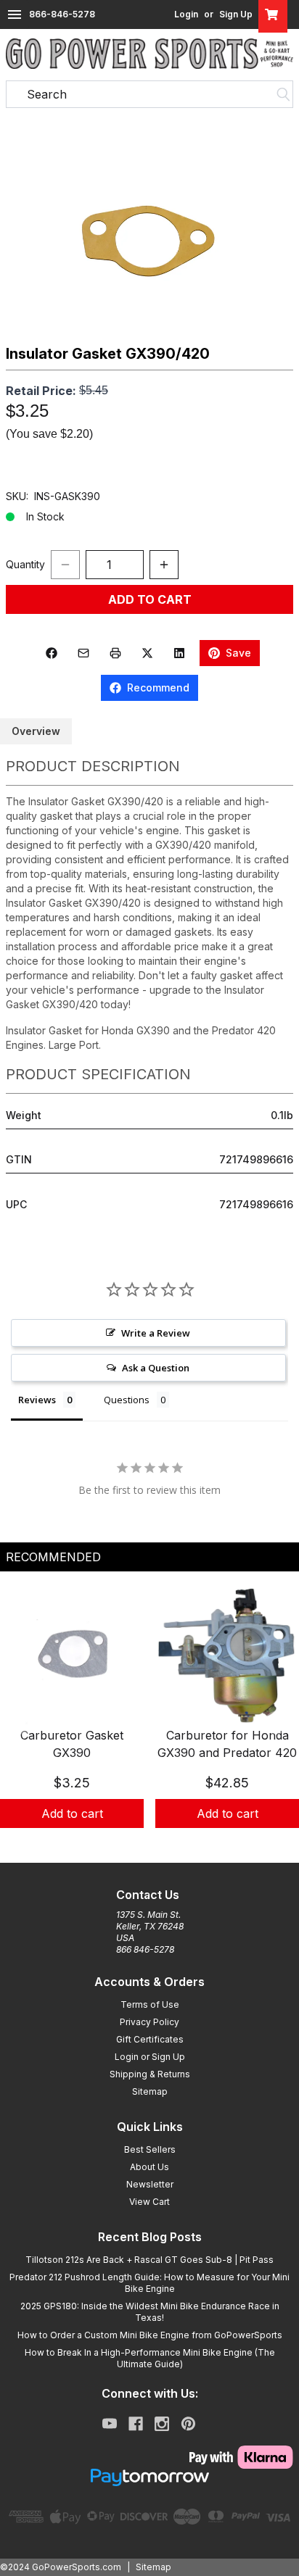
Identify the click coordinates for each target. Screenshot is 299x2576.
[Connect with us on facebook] (136, 2424)
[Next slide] (276, 1723)
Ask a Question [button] (156, 1368)
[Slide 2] (149, 1844)
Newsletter (150, 2184)
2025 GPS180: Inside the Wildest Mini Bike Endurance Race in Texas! (150, 2312)
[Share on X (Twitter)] (147, 653)
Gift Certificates (150, 2039)
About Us (149, 2167)
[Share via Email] (83, 653)
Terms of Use (150, 2004)
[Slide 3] (167, 1844)
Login (186, 14)
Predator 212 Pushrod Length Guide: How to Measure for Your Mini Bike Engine (149, 2283)
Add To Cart (150, 599)
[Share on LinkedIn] (179, 653)
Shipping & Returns (150, 2074)
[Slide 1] (132, 1844)
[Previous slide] (23, 1723)
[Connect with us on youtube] (110, 2424)
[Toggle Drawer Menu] (15, 14)
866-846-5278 (62, 14)
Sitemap (150, 2091)
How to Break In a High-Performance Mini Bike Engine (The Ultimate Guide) (150, 2358)
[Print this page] (115, 653)
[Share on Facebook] (52, 653)
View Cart (149, 2202)
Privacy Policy (149, 2022)
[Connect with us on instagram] (162, 2424)
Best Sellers (150, 2149)
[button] (149, 226)
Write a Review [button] (156, 1333)
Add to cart (72, 1813)
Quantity (25, 564)
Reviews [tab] (37, 1400)
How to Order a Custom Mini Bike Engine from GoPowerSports (150, 2335)
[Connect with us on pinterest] (188, 2424)
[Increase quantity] (164, 565)
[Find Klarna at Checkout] (149, 2457)
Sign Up (236, 14)
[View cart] (273, 14)
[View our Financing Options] (149, 2477)
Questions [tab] (127, 1400)
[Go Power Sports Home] (149, 54)
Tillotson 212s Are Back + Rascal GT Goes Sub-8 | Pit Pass (149, 2260)
